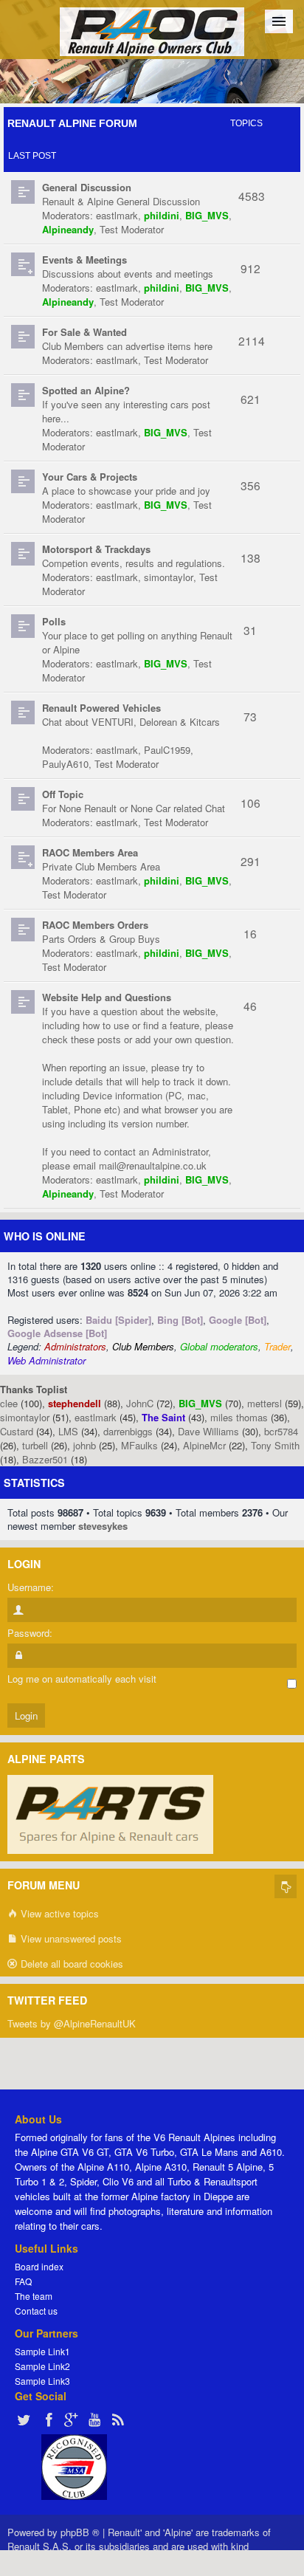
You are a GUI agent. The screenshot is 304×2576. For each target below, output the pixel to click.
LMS (68, 1431)
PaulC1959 (167, 750)
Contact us (36, 2311)
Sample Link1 (42, 2351)
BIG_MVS (207, 215)
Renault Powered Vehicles (101, 708)
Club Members (143, 1346)
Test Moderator (132, 229)
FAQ (23, 2281)
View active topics (58, 1913)
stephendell (75, 1403)
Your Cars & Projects (90, 477)
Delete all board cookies (70, 1964)
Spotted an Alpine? (86, 390)
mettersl (265, 1403)
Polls (54, 621)
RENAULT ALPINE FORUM (72, 123)
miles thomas (239, 1417)
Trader (277, 1346)
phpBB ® (80, 2532)
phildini (162, 215)
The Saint (163, 1417)
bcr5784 (281, 1431)
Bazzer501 (45, 1459)
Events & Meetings (84, 260)
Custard (17, 1431)
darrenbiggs (128, 1431)
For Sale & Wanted (84, 332)
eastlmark (117, 215)
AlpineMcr (204, 1445)
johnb (84, 1445)
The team (34, 2296)
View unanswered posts (70, 1938)
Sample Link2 (42, 2366)
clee (9, 1403)
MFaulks (139, 1445)
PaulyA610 (65, 764)
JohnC (140, 1403)
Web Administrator (46, 1360)
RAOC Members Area (90, 852)
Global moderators (219, 1346)
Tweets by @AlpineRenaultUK (72, 2023)
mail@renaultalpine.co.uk (153, 1165)
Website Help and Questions (107, 997)
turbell (35, 1445)
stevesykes (103, 1526)
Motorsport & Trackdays (96, 549)
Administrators (75, 1346)
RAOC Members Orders (95, 925)
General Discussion (87, 187)
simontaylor (169, 577)
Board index (39, 2266)
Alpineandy (68, 229)
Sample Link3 (42, 2381)
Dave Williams (208, 1431)
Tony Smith (275, 1445)
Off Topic (63, 794)
